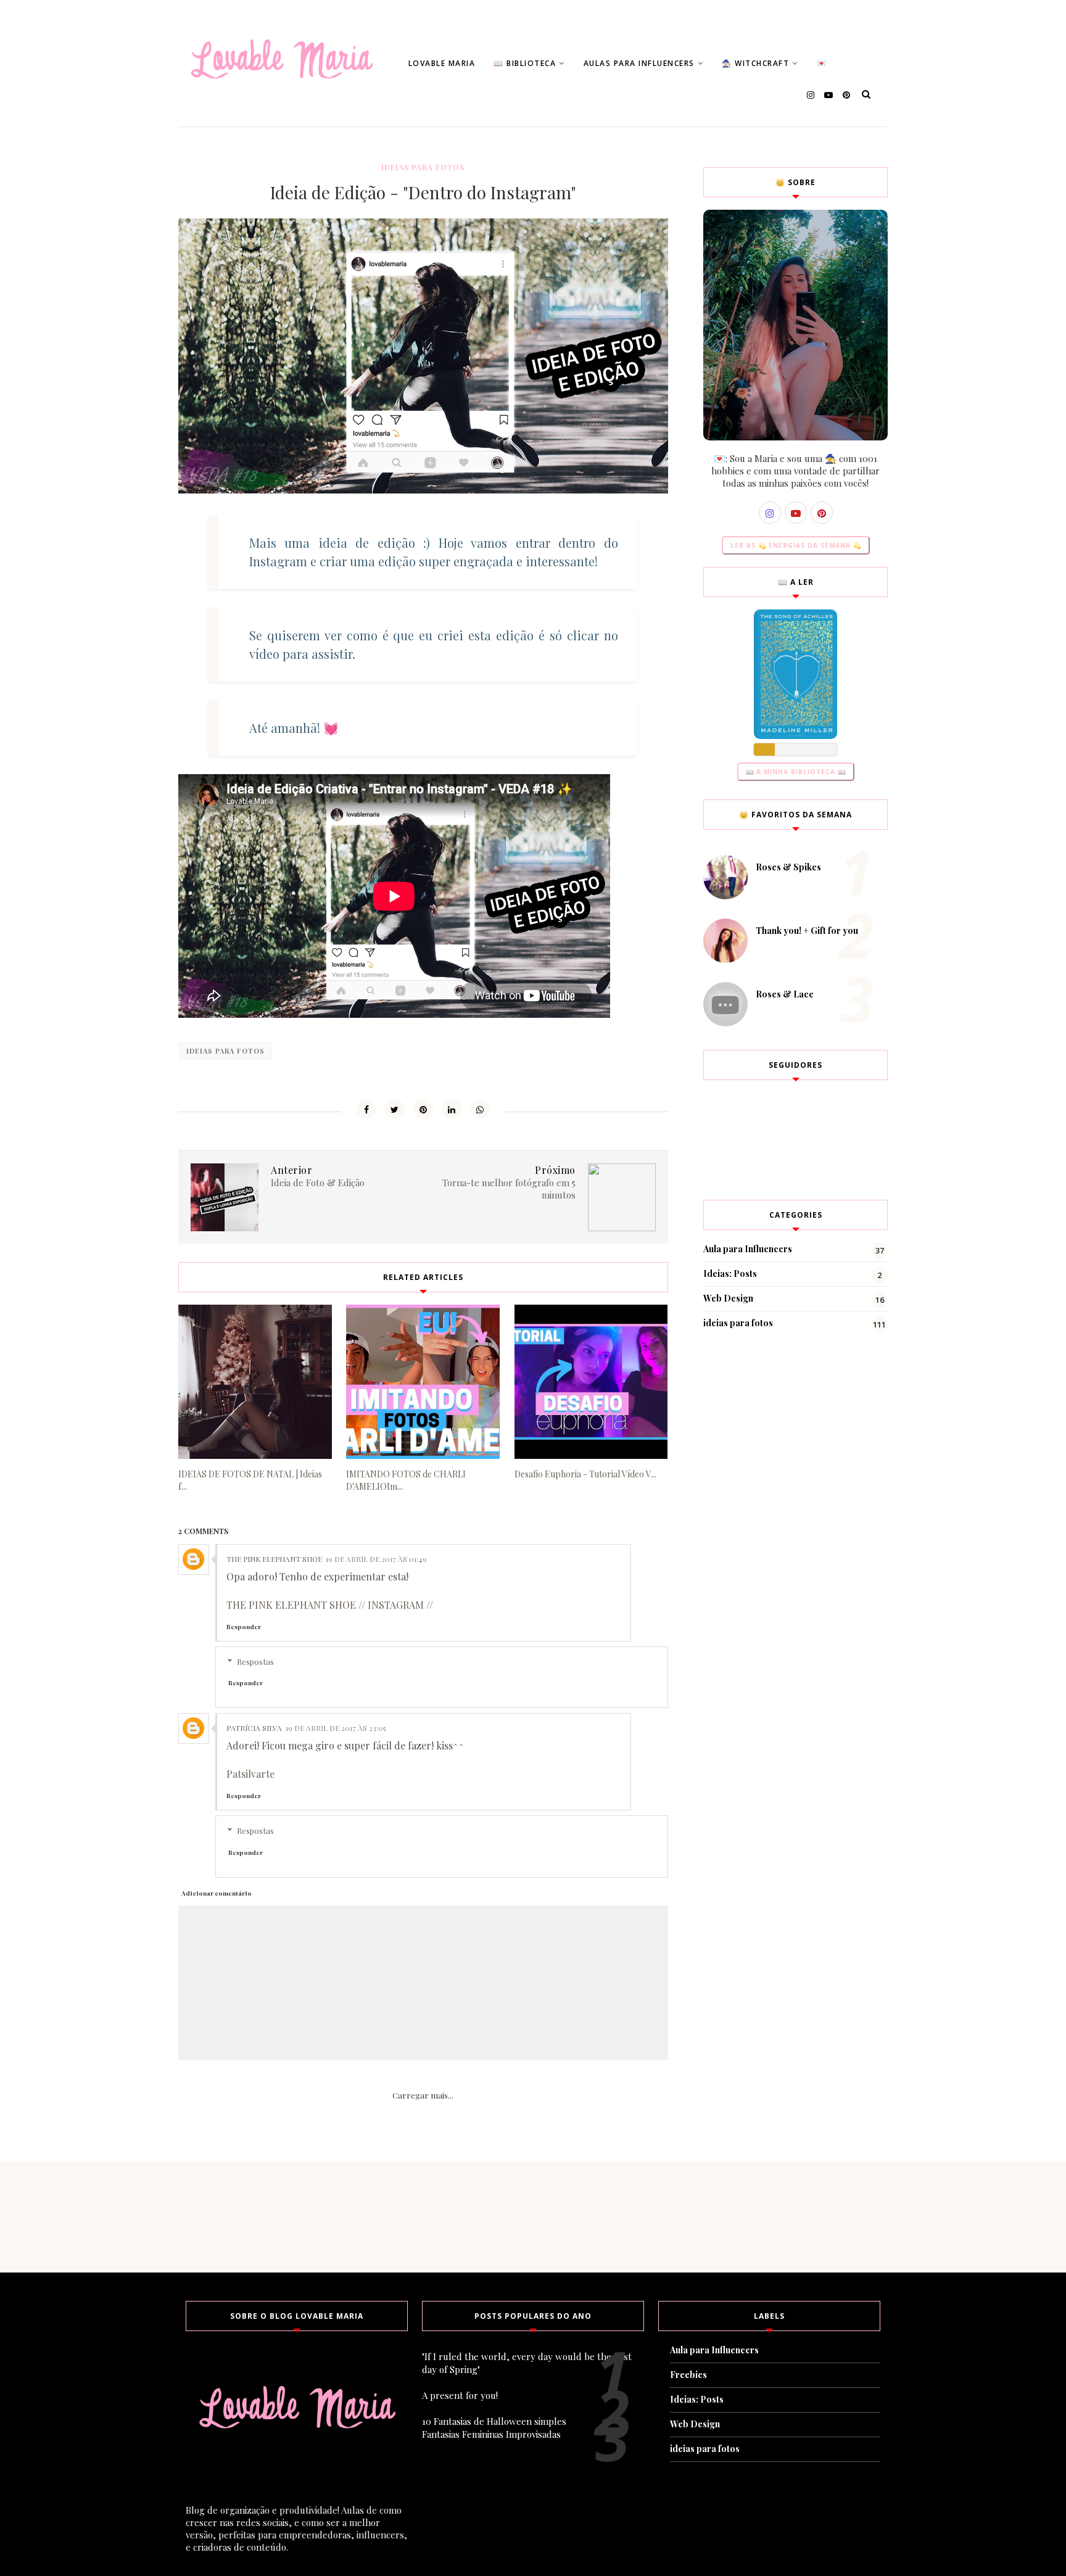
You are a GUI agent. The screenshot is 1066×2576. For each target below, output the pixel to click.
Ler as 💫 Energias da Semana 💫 (796, 545)
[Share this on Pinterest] (423, 1109)
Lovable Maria (442, 63)
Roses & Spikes (788, 867)
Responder (244, 1627)
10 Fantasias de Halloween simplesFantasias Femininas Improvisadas (494, 2428)
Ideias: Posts (730, 1274)
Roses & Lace (785, 994)
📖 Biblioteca (525, 63)
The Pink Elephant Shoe (274, 1559)
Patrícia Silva (254, 1728)
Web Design (728, 1298)
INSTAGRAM (396, 1605)
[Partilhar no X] (395, 1109)
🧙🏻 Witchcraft (755, 63)
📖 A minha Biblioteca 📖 (796, 772)
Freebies (688, 2375)
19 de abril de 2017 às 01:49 (376, 1559)
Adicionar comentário (217, 1893)
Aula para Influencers (748, 1249)
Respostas (255, 1662)
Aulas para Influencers (639, 63)
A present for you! (460, 2395)
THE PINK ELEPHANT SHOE (291, 1605)
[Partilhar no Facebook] (366, 1109)
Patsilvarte (250, 1774)
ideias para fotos (423, 167)
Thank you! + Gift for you (807, 931)
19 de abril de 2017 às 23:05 (336, 1728)
